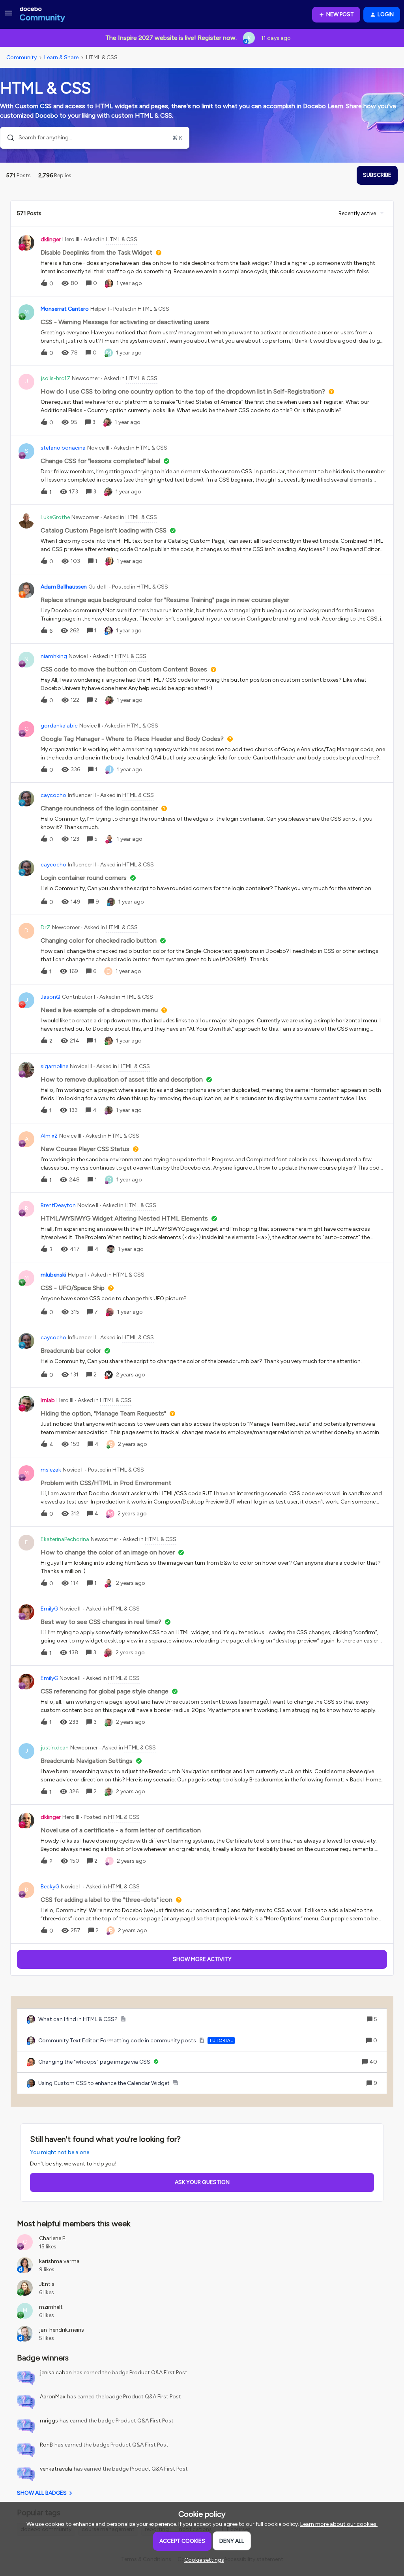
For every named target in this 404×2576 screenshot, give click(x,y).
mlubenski (53, 1275)
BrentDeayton (58, 1205)
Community (22, 57)
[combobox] (95, 138)
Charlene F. (53, 2238)
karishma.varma (59, 2261)
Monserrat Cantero (65, 309)
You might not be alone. (60, 2152)
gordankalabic (59, 726)
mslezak (51, 1470)
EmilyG (49, 1609)
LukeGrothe (55, 517)
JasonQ (50, 997)
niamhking (54, 656)
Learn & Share (61, 57)
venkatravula (56, 2469)
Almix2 (49, 1136)
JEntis (47, 2284)
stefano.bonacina (63, 448)
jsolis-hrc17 (55, 378)
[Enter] (7, 138)
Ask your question (202, 2182)
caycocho (53, 795)
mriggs (49, 2421)
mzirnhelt (51, 2307)
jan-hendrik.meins (62, 2330)
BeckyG (50, 1887)
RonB (46, 2445)
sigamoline (54, 1066)
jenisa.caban (56, 2373)
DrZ (46, 927)
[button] (202, 2560)
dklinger (51, 239)
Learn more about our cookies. (339, 2524)
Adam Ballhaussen (64, 587)
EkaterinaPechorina (65, 1539)
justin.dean (55, 1748)
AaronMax (53, 2397)
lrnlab (48, 1400)
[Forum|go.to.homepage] (42, 15)
